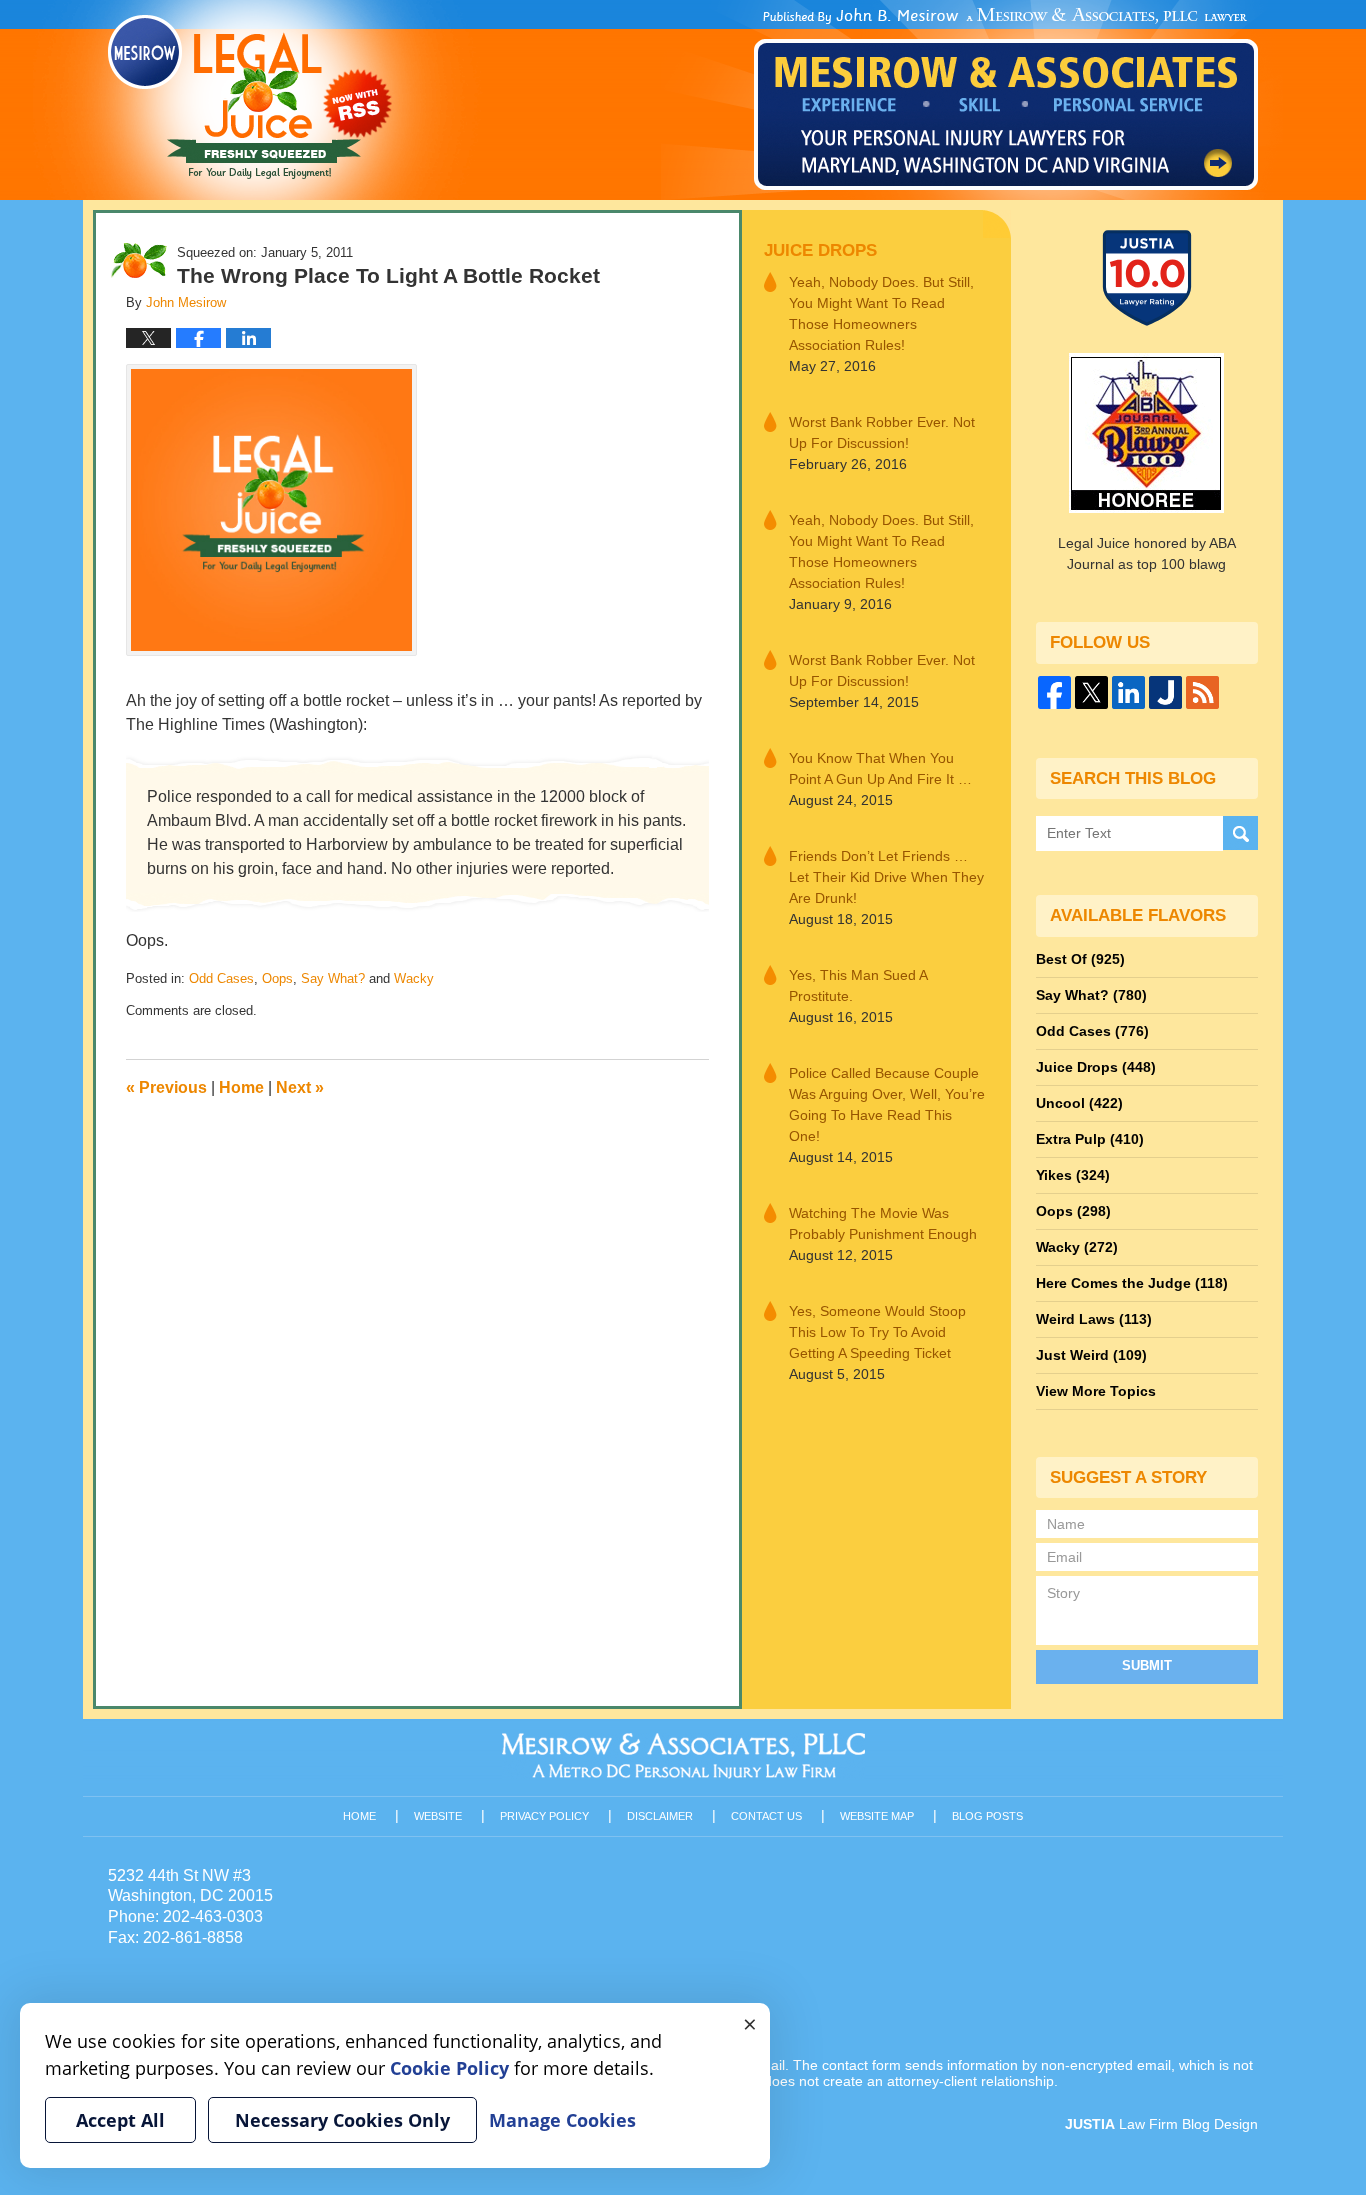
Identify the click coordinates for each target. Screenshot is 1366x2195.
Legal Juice (250, 97)
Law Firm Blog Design (1161, 2124)
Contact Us (766, 1816)
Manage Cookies (562, 2120)
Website (438, 1816)
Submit (1147, 1665)
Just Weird (1091, 1355)
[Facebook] (1054, 692)
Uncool (1079, 1103)
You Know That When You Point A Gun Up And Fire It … (880, 768)
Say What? (333, 978)
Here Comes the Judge (1132, 1283)
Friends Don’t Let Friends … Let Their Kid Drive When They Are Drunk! (886, 877)
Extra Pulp (1090, 1139)
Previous (166, 1087)
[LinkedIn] (1128, 692)
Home (241, 1087)
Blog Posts (987, 1816)
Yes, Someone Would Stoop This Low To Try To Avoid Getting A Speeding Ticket (877, 1332)
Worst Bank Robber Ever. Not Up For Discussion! (882, 432)
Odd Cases (221, 978)
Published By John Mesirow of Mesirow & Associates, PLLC (1006, 99)
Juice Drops (820, 250)
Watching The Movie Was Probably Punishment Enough (883, 1223)
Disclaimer (660, 1816)
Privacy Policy (544, 1816)
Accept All (120, 2120)
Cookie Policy (449, 2068)
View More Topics (1096, 1391)
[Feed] (1202, 692)
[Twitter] (1091, 692)
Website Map (877, 1816)
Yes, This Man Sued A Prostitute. (858, 985)
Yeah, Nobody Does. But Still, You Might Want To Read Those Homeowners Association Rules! (881, 313)
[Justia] (1165, 692)
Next (300, 1087)
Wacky (414, 978)
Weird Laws (1094, 1319)
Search (1240, 833)
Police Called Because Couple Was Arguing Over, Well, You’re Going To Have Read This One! (887, 1104)
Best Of (1080, 959)
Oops (277, 978)
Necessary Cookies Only (342, 2120)
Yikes (1073, 1175)
